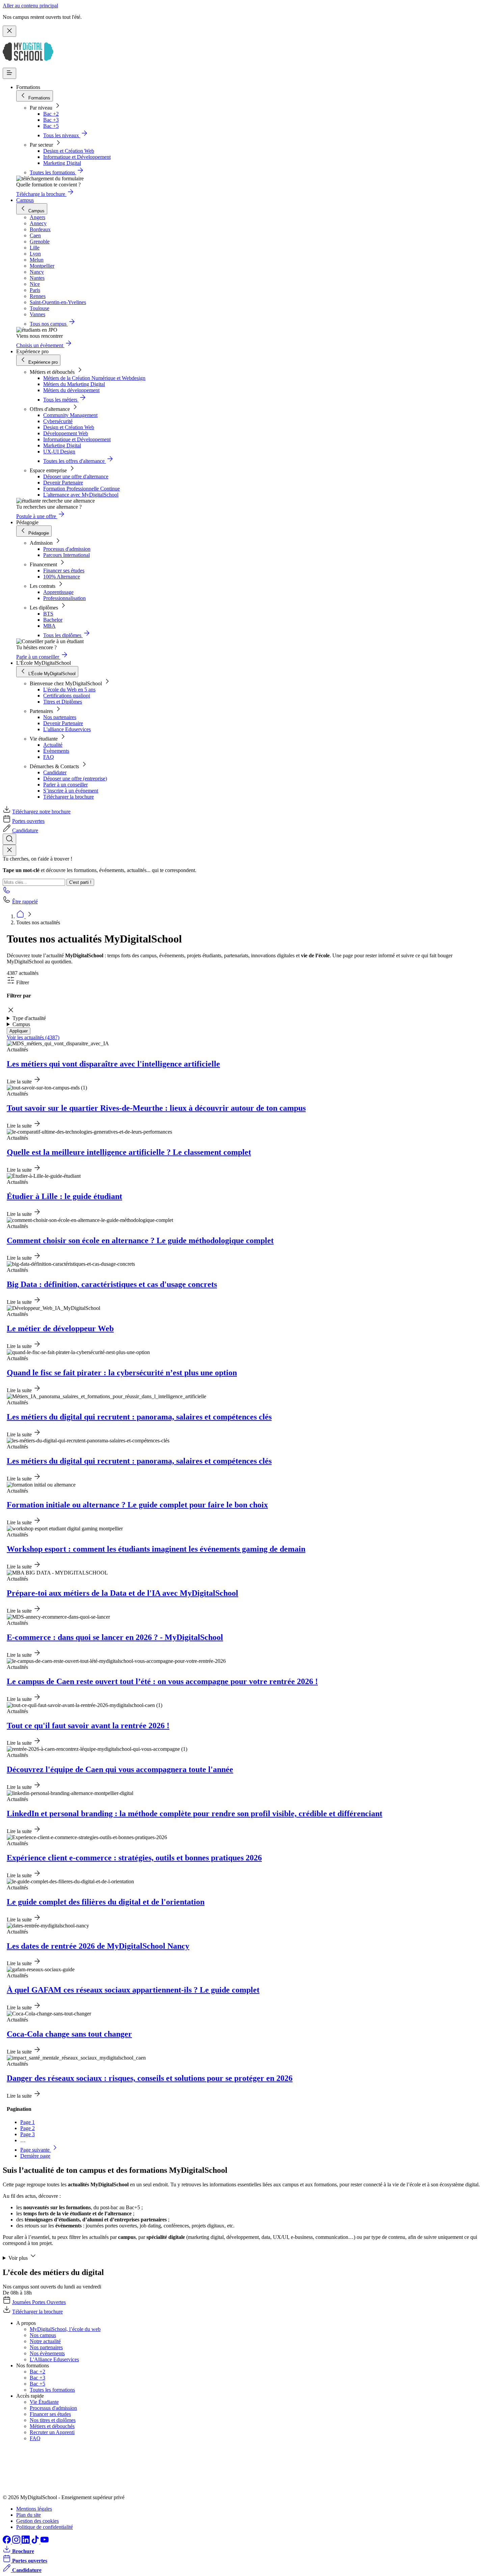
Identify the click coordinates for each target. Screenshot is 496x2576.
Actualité (53, 745)
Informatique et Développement (77, 157)
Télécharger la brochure (68, 797)
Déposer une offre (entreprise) (75, 778)
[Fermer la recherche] (9, 850)
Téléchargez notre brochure (41, 812)
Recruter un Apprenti (52, 2432)
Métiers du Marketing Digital (74, 384)
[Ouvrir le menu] (9, 73)
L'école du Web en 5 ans (69, 690)
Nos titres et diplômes (53, 2420)
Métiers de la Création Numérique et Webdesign (94, 378)
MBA (49, 626)
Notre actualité (45, 2341)
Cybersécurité (58, 421)
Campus (25, 200)
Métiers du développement (71, 390)
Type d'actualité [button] (29, 1018)
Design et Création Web (69, 151)
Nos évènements (47, 2353)
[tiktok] (36, 2542)
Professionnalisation (64, 598)
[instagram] (17, 2542)
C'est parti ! (80, 882)
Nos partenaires (60, 717)
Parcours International (66, 555)
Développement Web (66, 433)
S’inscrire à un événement (71, 791)
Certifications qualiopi (67, 696)
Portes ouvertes (28, 821)
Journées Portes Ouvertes (39, 2302)
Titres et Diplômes (63, 702)
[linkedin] (26, 2542)
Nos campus (43, 2335)
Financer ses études (64, 571)
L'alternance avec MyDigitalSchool (81, 495)
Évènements (56, 751)
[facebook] (7, 2542)
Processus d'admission (67, 549)
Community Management (70, 415)
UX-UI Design (59, 452)
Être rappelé (25, 902)
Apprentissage (58, 592)
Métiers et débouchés (52, 2426)
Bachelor (53, 620)
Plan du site (29, 2515)
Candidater (55, 772)
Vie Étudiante (44, 2402)
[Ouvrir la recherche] (9, 839)
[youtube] (45, 2542)
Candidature (25, 830)
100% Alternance (62, 577)
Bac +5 (51, 126)
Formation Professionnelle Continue (81, 489)
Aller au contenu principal (30, 6)
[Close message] (9, 31)
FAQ (49, 757)
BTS (48, 614)
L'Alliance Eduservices (54, 2359)
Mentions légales (34, 2509)
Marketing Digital (62, 163)
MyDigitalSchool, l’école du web (65, 2329)
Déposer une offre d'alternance (76, 476)
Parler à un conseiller (65, 785)
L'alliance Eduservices (67, 729)
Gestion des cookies (37, 2521)
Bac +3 (51, 120)
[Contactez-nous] (7, 892)
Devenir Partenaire (63, 483)
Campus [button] (21, 1024)
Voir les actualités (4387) (33, 1037)
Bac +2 (51, 114)
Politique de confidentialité (45, 2527)
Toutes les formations (52, 2390)
